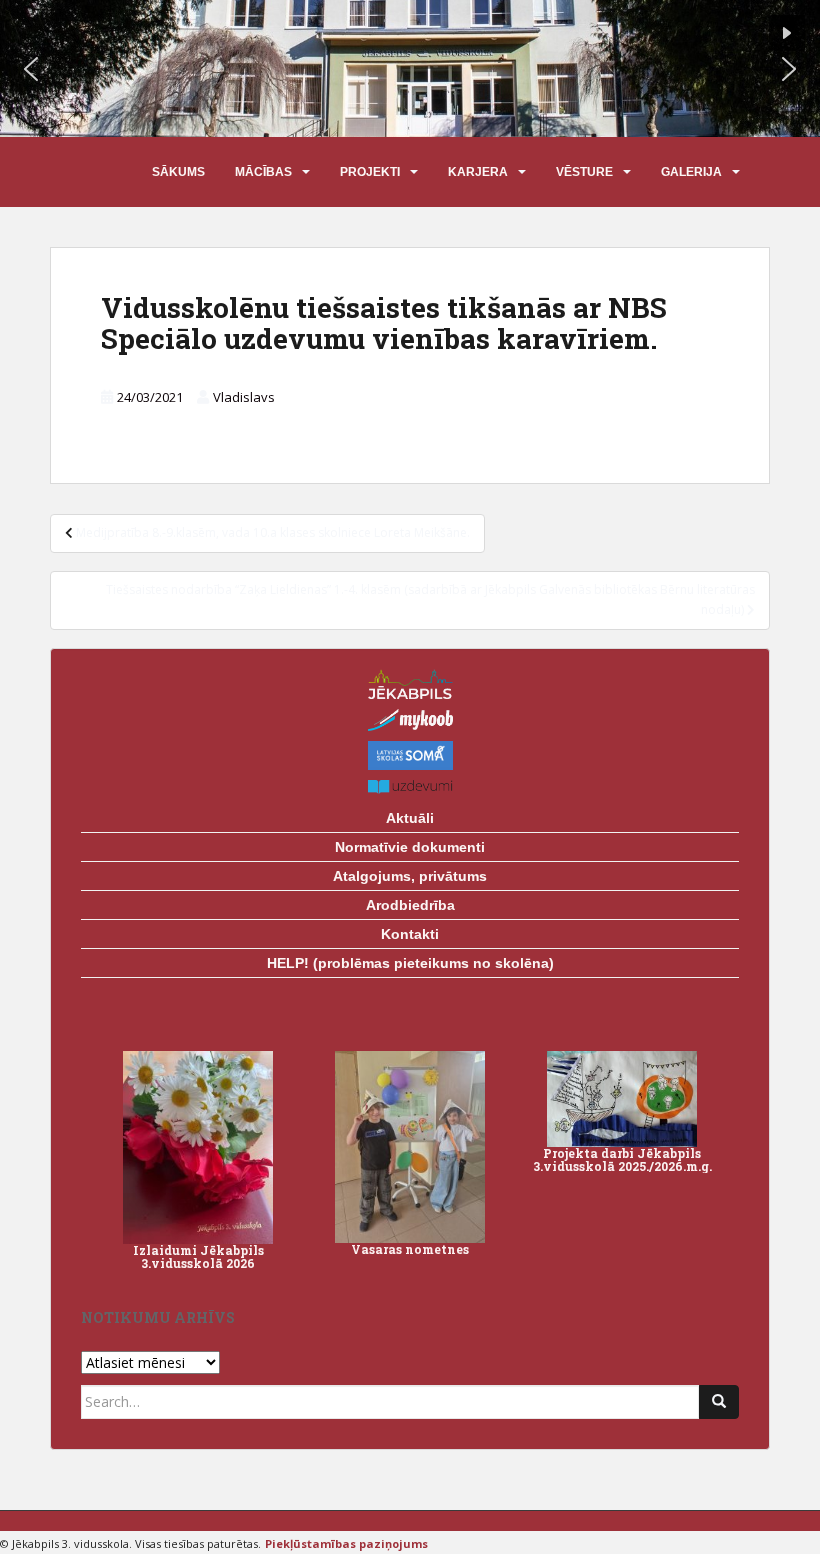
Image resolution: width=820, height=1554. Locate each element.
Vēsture (584, 172)
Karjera (478, 172)
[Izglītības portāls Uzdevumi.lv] (410, 787)
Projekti (370, 172)
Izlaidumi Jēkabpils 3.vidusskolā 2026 (198, 1256)
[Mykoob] (410, 720)
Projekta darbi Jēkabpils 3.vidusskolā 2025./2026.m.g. (622, 1159)
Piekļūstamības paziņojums (346, 1543)
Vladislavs (244, 397)
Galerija (691, 172)
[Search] (719, 1402)
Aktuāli (410, 818)
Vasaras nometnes (410, 1249)
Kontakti (410, 934)
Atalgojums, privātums (410, 876)
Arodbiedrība (410, 905)
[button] (31, 69)
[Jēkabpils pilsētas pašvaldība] (410, 684)
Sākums (178, 172)
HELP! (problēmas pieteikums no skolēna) (410, 963)
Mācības (263, 172)
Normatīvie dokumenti (410, 847)
